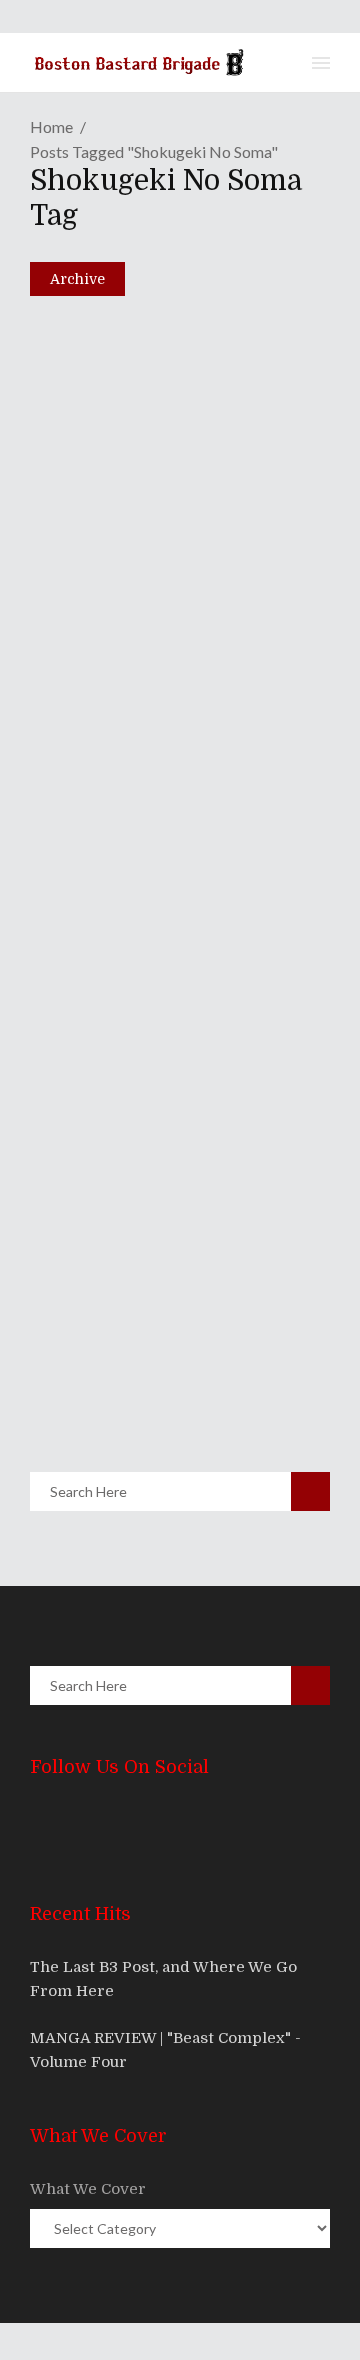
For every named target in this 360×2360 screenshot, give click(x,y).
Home (51, 126)
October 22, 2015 (117, 1361)
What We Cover (88, 2189)
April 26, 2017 (108, 657)
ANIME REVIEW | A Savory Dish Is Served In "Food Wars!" (162, 1304)
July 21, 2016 (104, 891)
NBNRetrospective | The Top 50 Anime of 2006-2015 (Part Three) (173, 834)
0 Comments (174, 467)
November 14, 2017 (124, 424)
